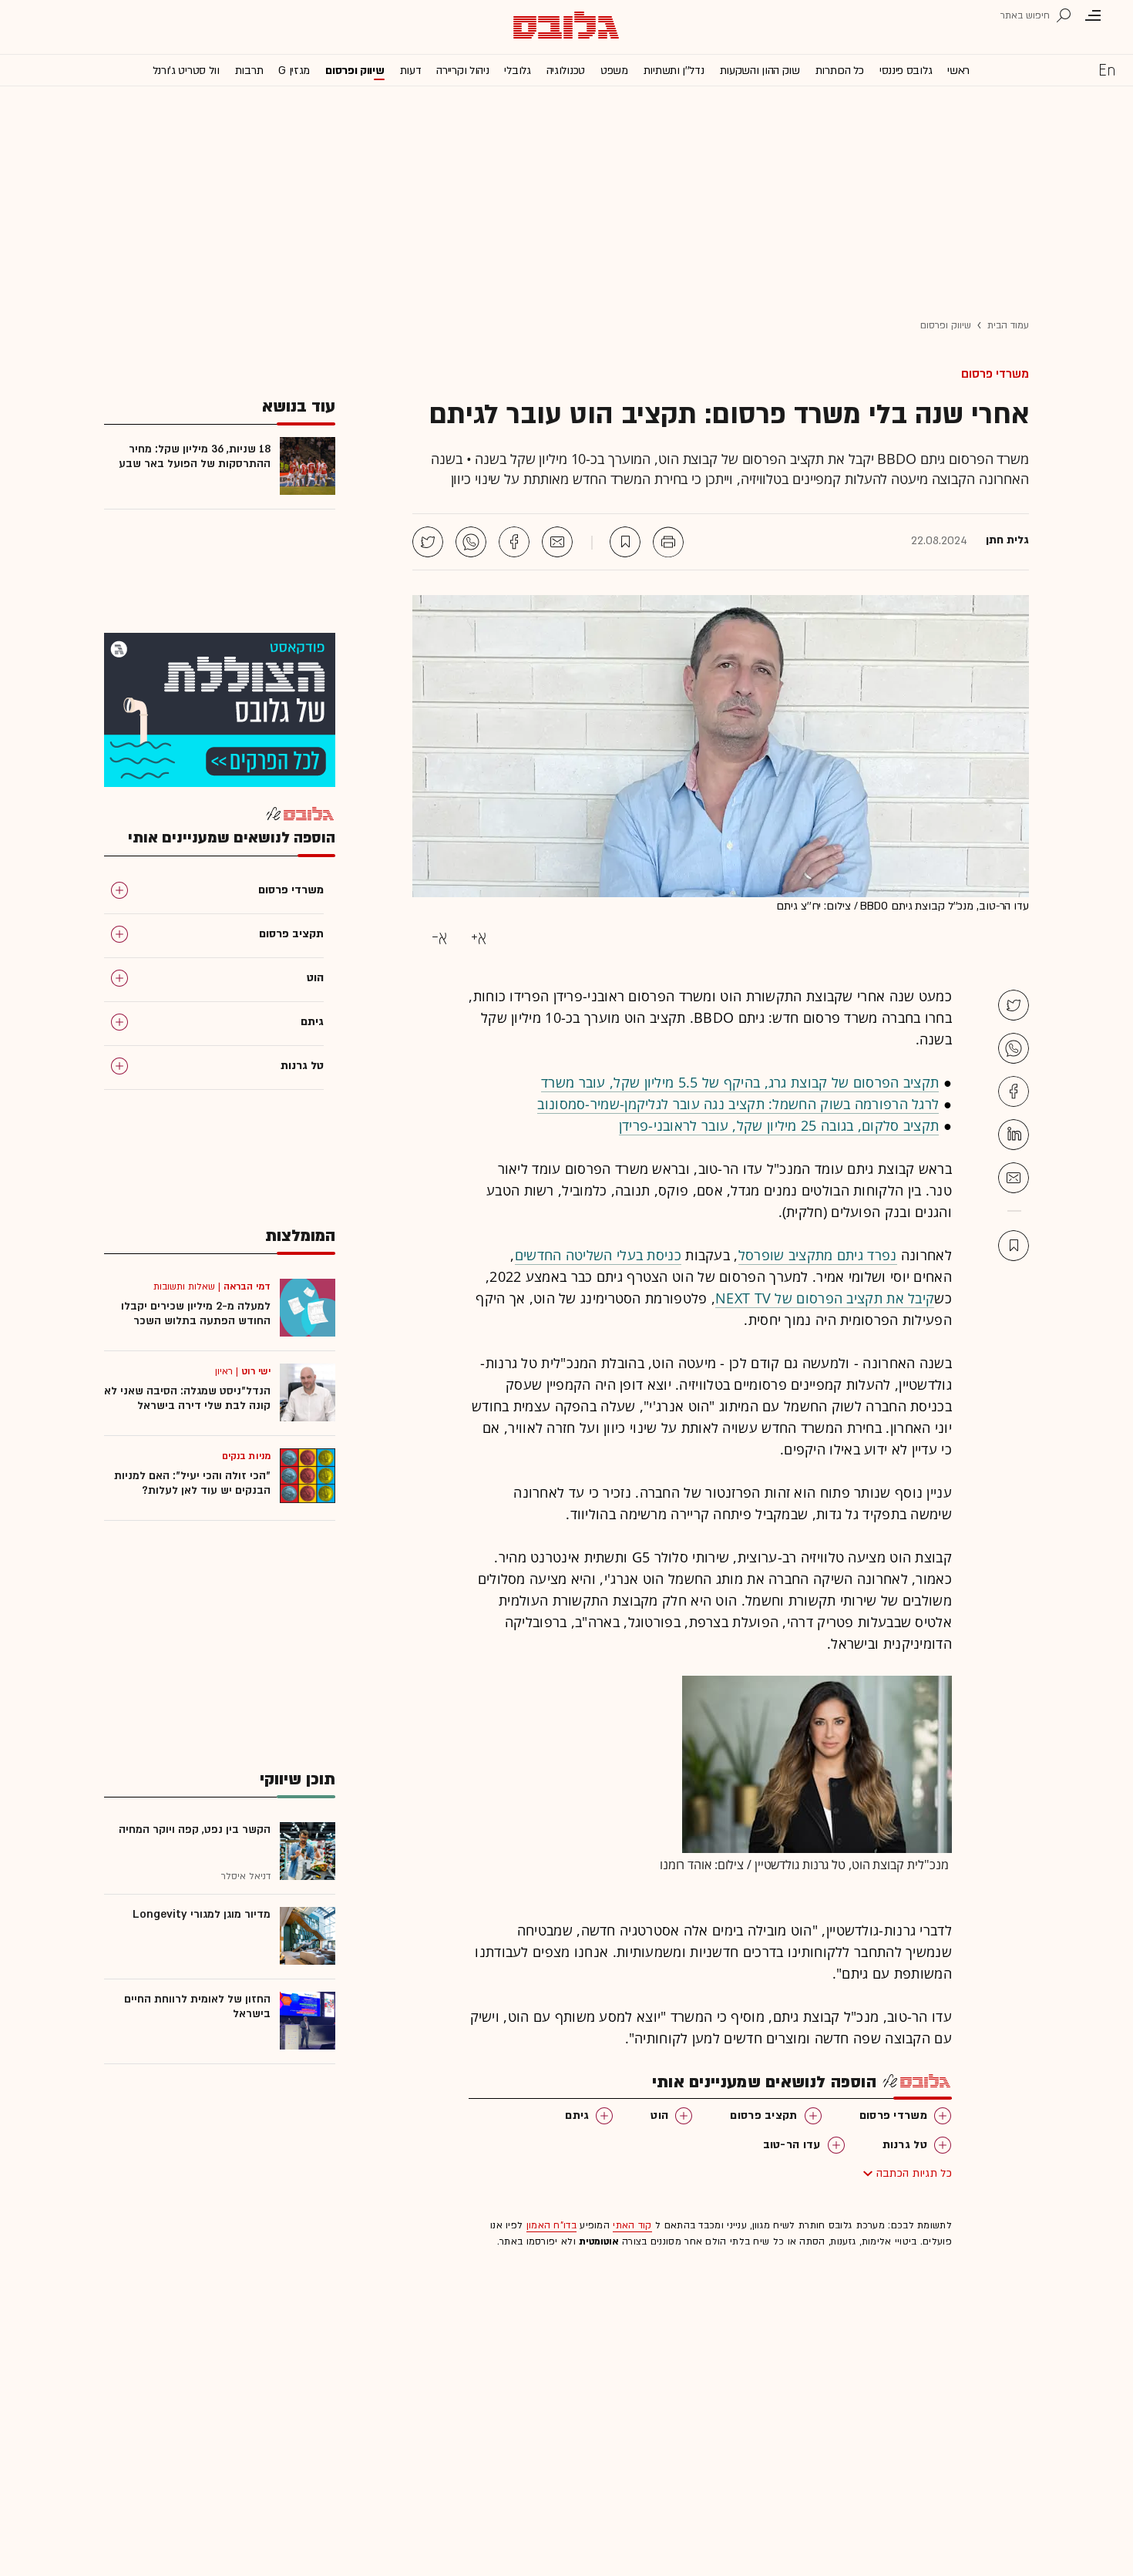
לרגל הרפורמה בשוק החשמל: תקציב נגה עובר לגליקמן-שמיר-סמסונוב (738, 1104)
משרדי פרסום (995, 374)
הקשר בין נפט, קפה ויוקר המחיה (195, 1829)
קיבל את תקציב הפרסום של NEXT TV (825, 1298)
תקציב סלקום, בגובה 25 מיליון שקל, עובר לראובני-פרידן (779, 1125)
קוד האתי (632, 2225)
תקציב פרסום (763, 2115)
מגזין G (294, 71)
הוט (659, 2115)
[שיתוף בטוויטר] (428, 542)
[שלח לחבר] (1014, 1178)
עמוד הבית (1008, 325)
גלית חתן (1007, 540)
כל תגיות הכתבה (914, 2173)
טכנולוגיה (566, 71)
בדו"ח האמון (551, 2225)
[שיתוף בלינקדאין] (1014, 1135)
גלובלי (517, 71)
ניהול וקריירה (462, 71)
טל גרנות (905, 2145)
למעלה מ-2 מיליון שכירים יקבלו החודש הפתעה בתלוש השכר (196, 1313)
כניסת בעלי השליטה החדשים (598, 1255)
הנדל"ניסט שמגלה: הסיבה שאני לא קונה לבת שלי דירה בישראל (187, 1398)
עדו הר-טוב (792, 2145)
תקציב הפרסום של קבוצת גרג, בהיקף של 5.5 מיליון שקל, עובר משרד (740, 1082)
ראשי (958, 71)
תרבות (249, 71)
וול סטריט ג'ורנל (186, 71)
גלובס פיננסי (906, 71)
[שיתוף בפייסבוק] (514, 542)
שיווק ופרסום (355, 71)
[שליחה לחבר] (557, 542)
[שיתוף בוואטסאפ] (471, 542)
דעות (411, 71)
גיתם (577, 2115)
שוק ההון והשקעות (760, 71)
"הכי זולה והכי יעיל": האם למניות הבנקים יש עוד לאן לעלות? (192, 1483)
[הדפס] (668, 542)
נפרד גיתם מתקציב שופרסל (818, 1255)
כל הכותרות (840, 71)
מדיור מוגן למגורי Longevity (202, 1914)
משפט (614, 71)
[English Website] (1107, 69)
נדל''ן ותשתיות (674, 71)
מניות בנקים (246, 1456)
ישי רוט (256, 1371)
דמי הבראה (247, 1286)
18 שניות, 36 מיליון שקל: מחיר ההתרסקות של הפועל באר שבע (195, 456)
